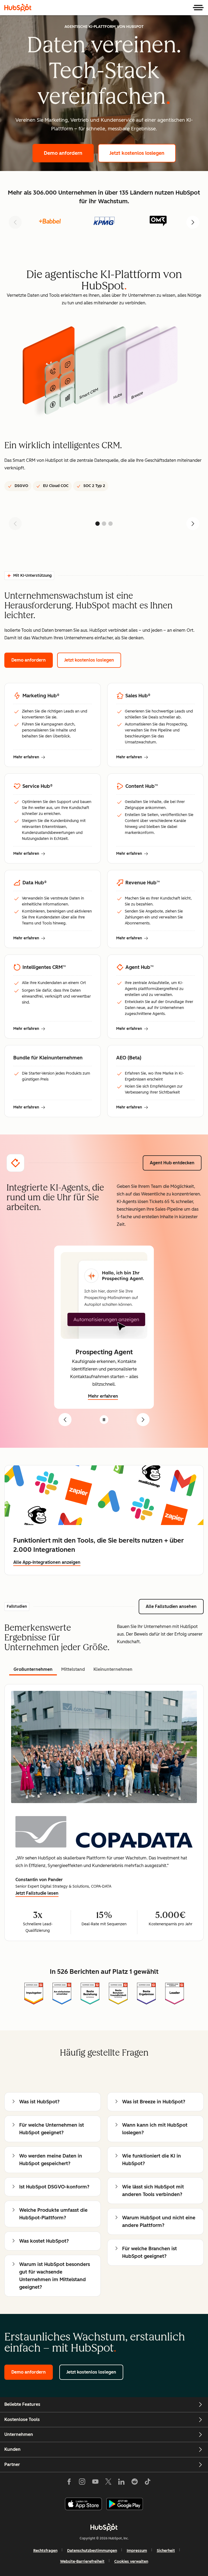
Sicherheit (166, 2551)
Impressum (137, 2551)
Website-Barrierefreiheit (82, 2562)
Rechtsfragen (45, 2551)
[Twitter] (108, 2483)
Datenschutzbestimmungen (92, 2551)
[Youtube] (95, 2483)
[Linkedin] (121, 2483)
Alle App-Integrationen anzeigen (47, 1562)
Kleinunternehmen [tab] (113, 1669)
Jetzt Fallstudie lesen (37, 1894)
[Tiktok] (148, 2483)
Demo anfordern (69, 153)
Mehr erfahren (29, 757)
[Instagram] (82, 2483)
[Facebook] (69, 2483)
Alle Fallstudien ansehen (175, 1606)
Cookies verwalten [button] (131, 2562)
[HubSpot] (18, 8)
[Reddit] (135, 2483)
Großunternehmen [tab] (33, 1669)
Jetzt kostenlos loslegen (143, 153)
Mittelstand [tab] (73, 1669)
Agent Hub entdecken (176, 1163)
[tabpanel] (104, 1813)
